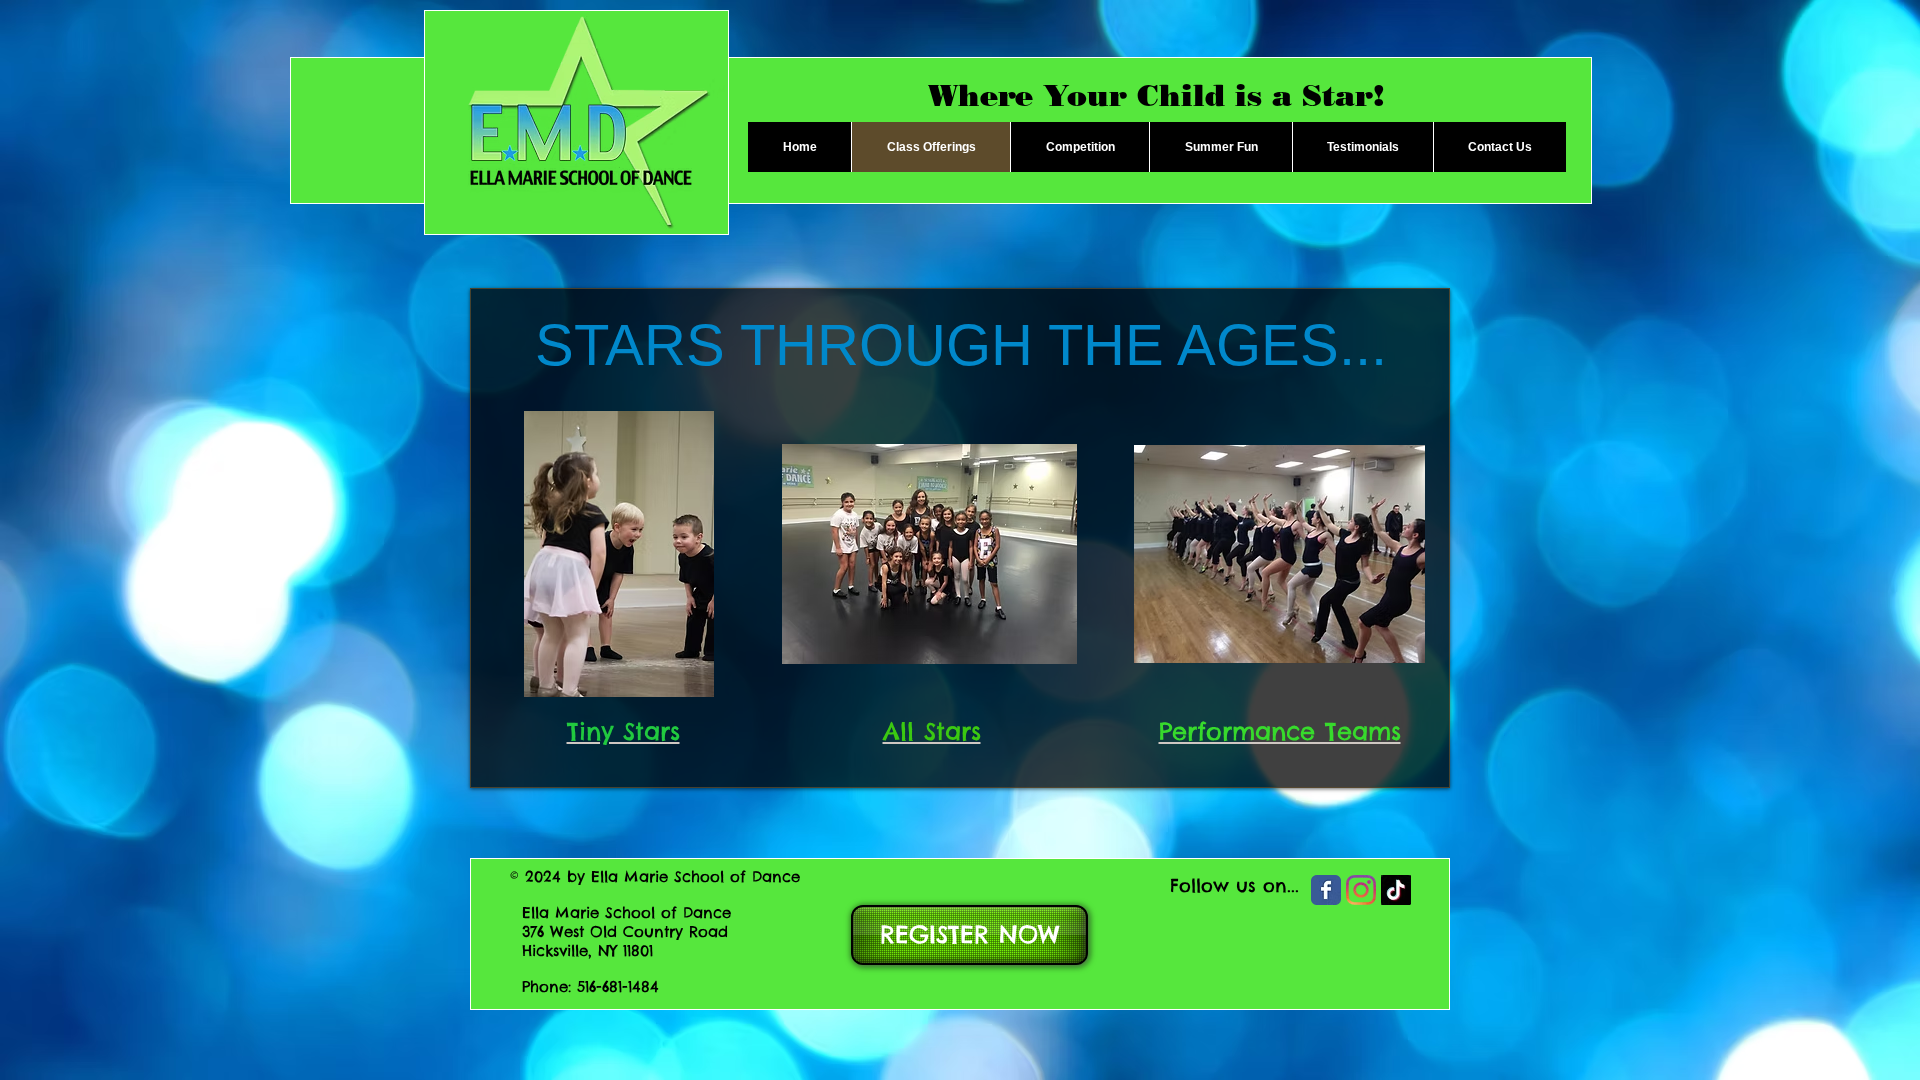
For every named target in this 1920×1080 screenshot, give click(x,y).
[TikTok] (1396, 890)
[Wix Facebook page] (1326, 890)
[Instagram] (1361, 890)
